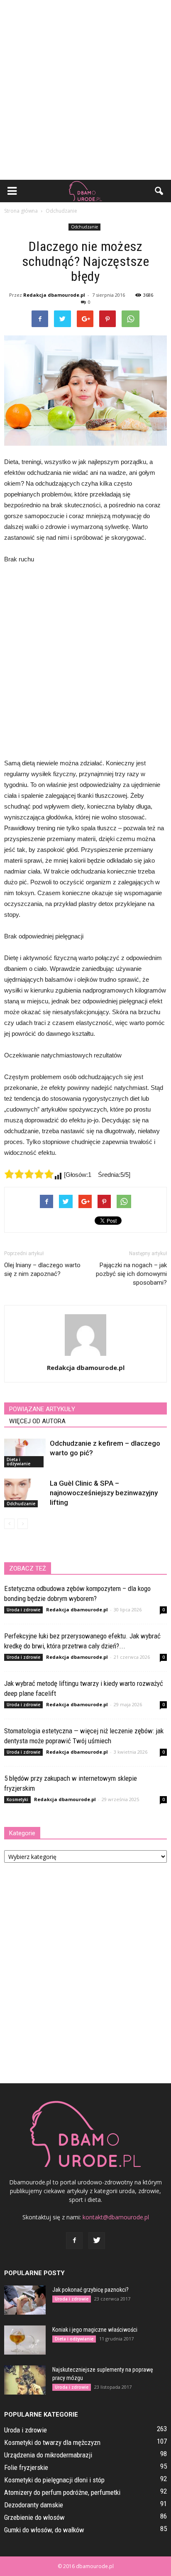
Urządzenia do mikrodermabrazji (48, 2455)
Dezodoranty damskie (34, 2505)
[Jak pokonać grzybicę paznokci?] (25, 2300)
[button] (159, 191)
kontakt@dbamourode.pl (116, 2217)
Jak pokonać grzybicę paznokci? (90, 2290)
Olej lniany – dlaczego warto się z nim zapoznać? (42, 1269)
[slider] (29, 1174)
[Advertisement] (85, 90)
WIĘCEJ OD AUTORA (37, 1421)
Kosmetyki (17, 1799)
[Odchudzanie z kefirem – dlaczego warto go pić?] (25, 1453)
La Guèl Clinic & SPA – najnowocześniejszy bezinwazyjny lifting (104, 1493)
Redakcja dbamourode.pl (54, 295)
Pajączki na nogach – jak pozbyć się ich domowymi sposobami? (131, 1274)
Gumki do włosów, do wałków (44, 2530)
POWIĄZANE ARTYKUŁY (42, 1409)
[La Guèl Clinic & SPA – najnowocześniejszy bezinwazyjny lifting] (25, 1493)
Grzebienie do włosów (34, 2517)
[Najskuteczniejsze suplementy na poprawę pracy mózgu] (25, 2380)
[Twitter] (97, 2241)
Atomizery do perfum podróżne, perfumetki (62, 2492)
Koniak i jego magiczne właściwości (95, 2330)
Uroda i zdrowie (23, 1610)
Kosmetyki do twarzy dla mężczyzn (52, 2442)
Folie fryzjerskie (26, 2467)
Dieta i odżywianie (18, 1462)
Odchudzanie (84, 227)
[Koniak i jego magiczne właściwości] (25, 2340)
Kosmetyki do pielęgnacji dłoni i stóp (54, 2480)
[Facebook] (74, 2241)
